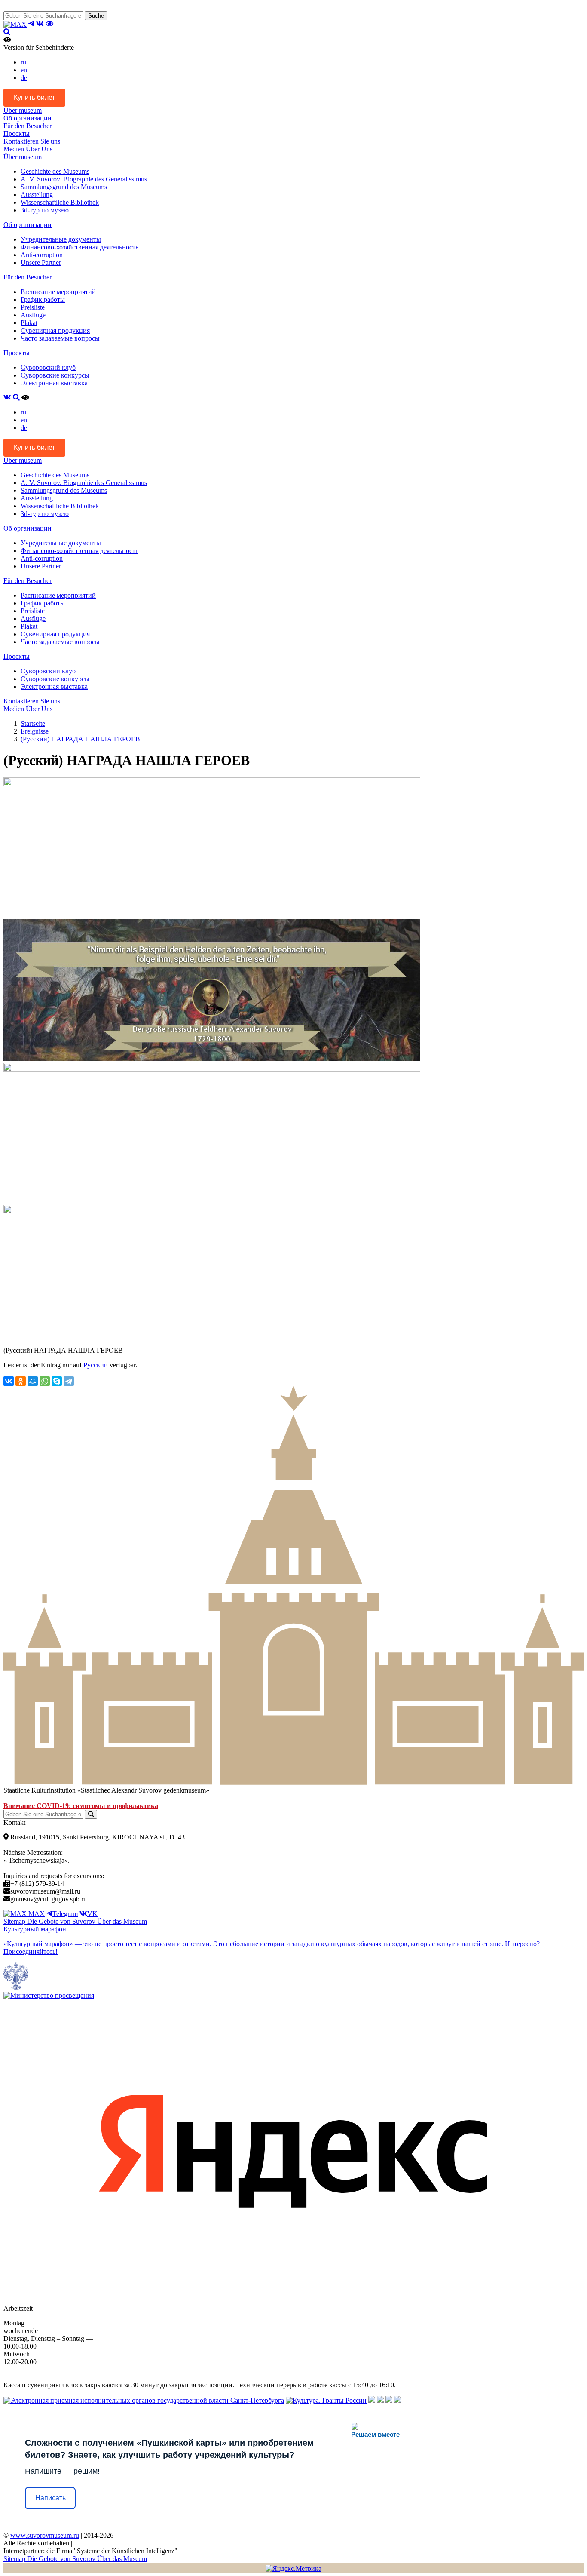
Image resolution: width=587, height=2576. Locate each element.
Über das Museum (122, 1921)
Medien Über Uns (28, 149)
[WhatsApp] (45, 1381)
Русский (96, 1365)
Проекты (17, 134)
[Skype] (57, 1381)
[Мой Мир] (33, 1381)
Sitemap (15, 1921)
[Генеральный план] (380, 2400)
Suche (96, 16)
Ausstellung (37, 195)
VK (92, 1914)
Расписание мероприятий (58, 292)
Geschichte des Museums (55, 171)
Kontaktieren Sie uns (32, 141)
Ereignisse (35, 731)
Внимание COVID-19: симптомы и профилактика (81, 1806)
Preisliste (33, 307)
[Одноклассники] (21, 1381)
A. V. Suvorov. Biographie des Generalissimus (84, 179)
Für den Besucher (28, 126)
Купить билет (34, 97)
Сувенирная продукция (55, 330)
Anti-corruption (42, 255)
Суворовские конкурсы (55, 375)
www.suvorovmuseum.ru (45, 2535)
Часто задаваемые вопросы (60, 338)
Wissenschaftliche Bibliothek (60, 202)
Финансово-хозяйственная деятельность (79, 247)
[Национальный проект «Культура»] (397, 2400)
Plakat (29, 323)
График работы (43, 299)
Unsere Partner (41, 263)
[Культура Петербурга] (372, 2400)
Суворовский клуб (48, 367)
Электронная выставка (54, 383)
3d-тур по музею (45, 210)
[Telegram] (69, 1381)
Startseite (33, 723)
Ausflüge (33, 315)
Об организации (28, 118)
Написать (50, 2498)
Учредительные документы (61, 239)
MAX (36, 1914)
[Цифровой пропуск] (389, 2400)
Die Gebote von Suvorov (62, 1921)
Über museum (23, 110)
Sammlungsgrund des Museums (64, 187)
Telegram (65, 1914)
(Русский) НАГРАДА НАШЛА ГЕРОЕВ (80, 739)
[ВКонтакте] (9, 1381)
